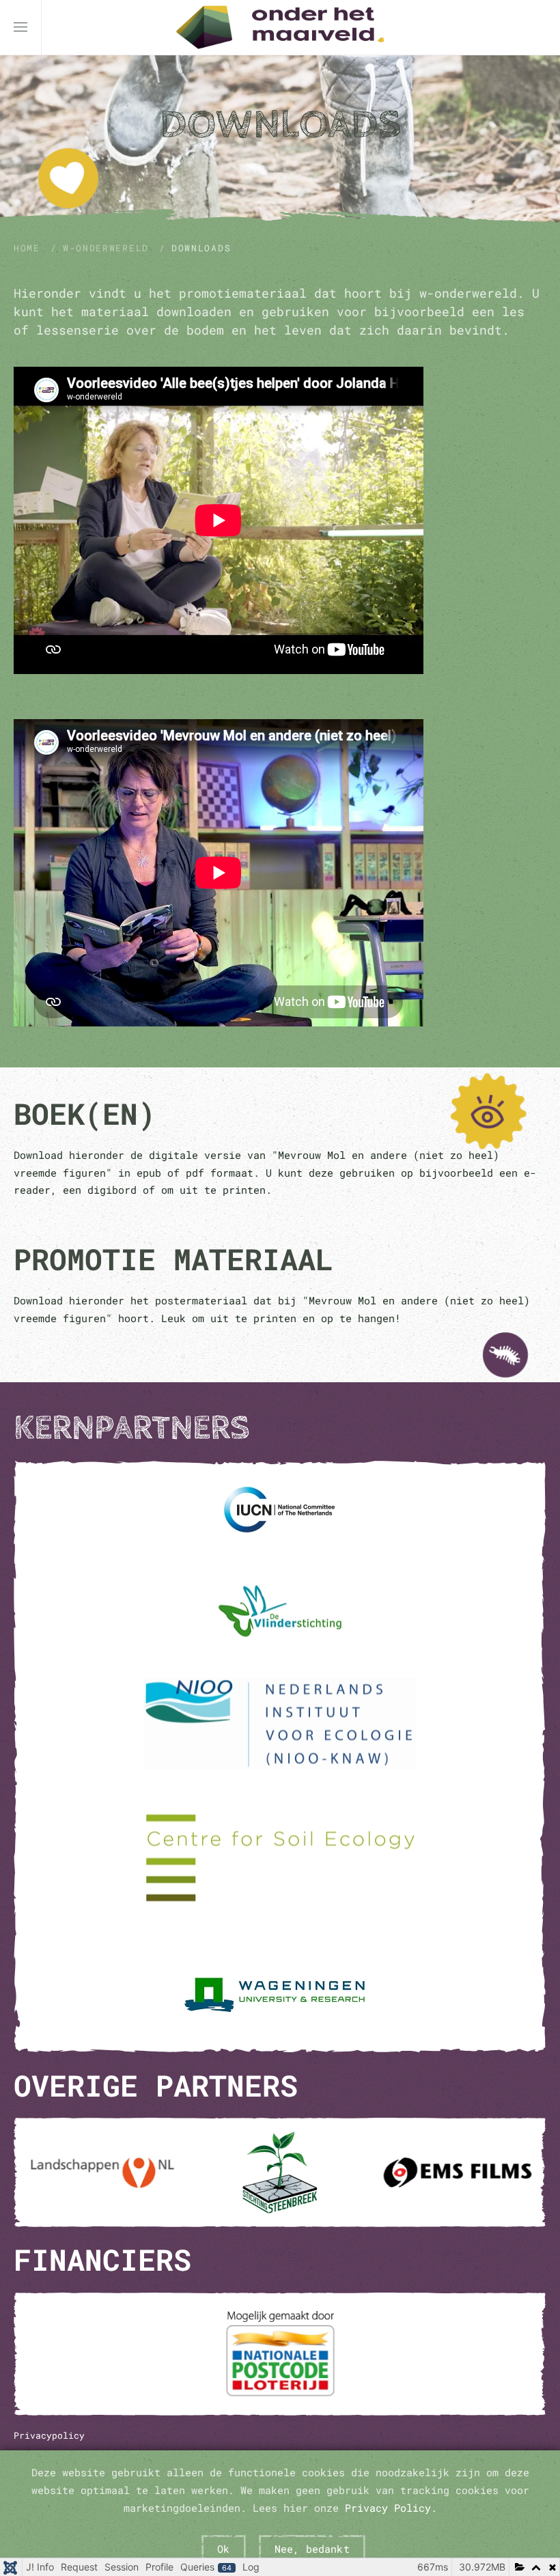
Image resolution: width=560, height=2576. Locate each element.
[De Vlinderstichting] (280, 1611)
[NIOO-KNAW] (280, 1723)
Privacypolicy (49, 2435)
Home (27, 248)
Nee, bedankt (312, 2549)
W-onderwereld (106, 248)
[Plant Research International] (280, 1993)
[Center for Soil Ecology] (280, 1858)
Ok (223, 2549)
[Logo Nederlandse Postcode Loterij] (280, 2354)
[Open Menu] (20, 27)
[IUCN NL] (280, 1509)
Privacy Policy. (391, 2508)
